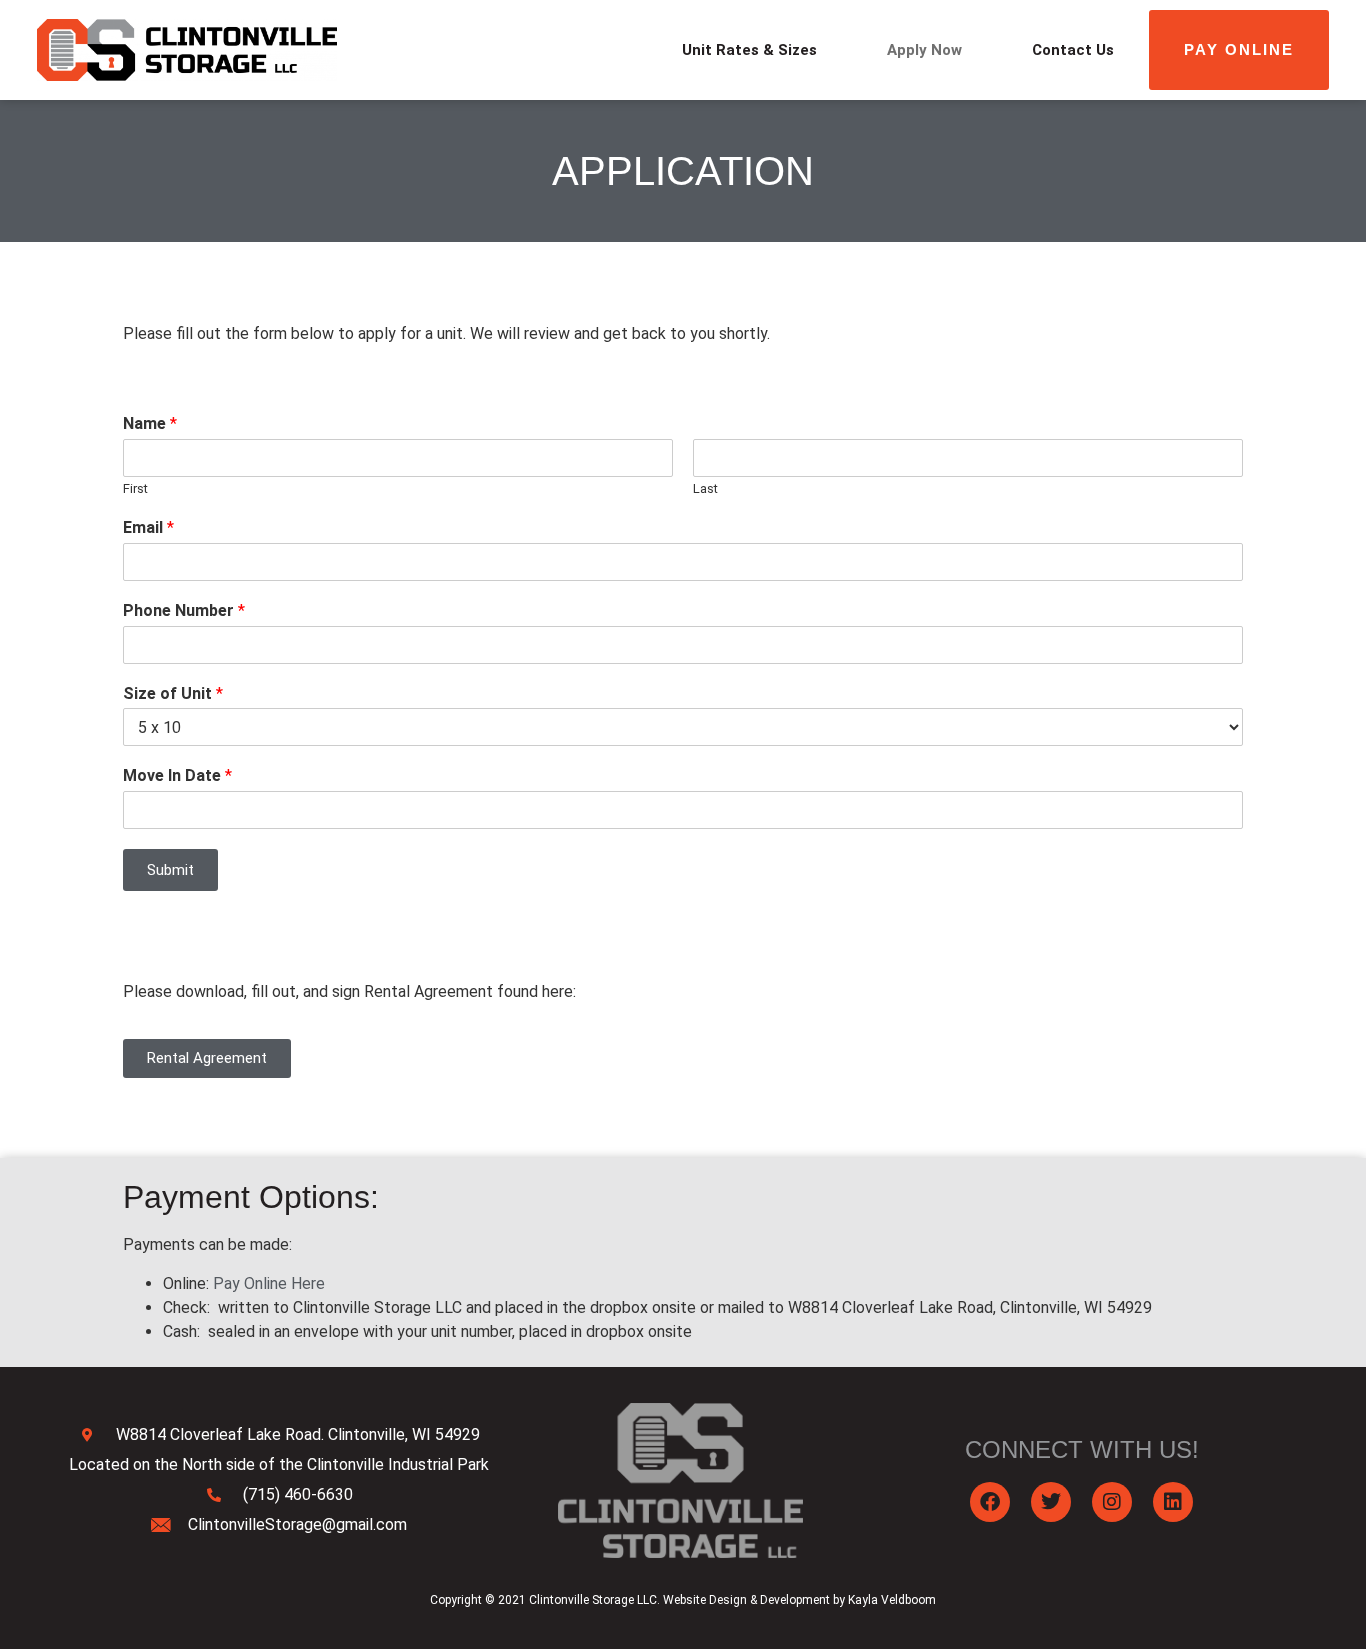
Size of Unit (173, 693)
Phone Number (184, 610)
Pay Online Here (269, 1283)
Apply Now (924, 50)
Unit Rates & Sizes (749, 50)
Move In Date (177, 775)
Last (705, 488)
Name (150, 423)
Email (148, 527)
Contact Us (1073, 50)
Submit (170, 870)
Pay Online (1239, 49)
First (135, 488)
